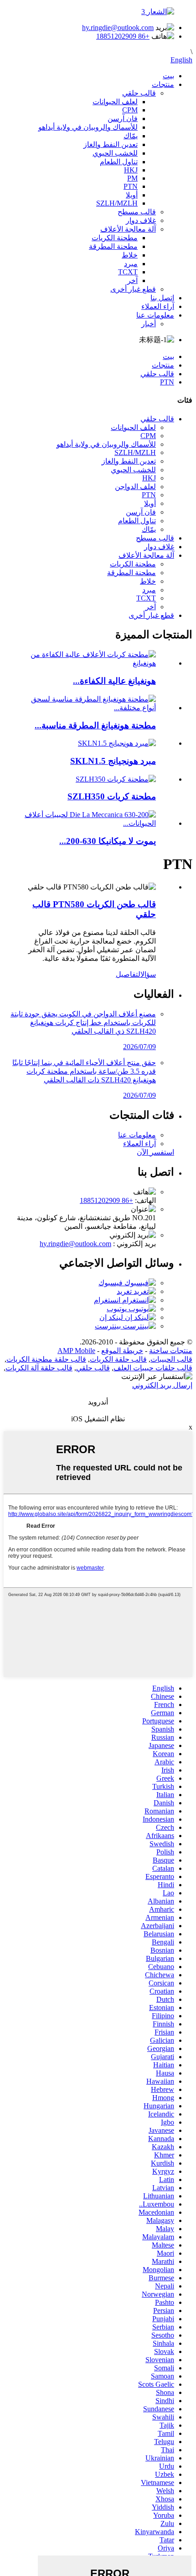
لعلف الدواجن (135, 487)
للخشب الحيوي (115, 153)
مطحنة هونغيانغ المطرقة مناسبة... (95, 725)
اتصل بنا (162, 298)
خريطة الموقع (122, 1351)
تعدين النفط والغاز (111, 144)
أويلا (132, 195)
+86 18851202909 (123, 36)
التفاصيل (128, 974)
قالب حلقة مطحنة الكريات (46, 1359)
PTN (131, 186)
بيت (168, 76)
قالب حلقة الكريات (118, 1359)
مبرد (131, 264)
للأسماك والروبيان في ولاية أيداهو (88, 127)
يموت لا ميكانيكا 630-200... (108, 841)
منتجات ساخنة (171, 1351)
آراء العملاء (158, 306)
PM (132, 178)
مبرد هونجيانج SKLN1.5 (113, 761)
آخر (132, 280)
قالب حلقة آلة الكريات (39, 1368)
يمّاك (131, 136)
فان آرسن (123, 119)
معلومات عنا (155, 315)
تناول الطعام (119, 162)
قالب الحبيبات (171, 1359)
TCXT (128, 272)
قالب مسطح (137, 212)
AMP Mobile (76, 1351)
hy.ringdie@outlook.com (118, 28)
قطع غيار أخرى (133, 289)
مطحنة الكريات (115, 238)
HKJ (131, 170)
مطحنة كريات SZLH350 (112, 796)
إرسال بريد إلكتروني (162, 1385)
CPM (130, 110)
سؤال (148, 974)
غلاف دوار (141, 220)
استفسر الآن (155, 1152)
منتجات (163, 84)
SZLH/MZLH (117, 203)
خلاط (130, 255)
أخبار (149, 324)
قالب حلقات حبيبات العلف (153, 1368)
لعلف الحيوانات (115, 102)
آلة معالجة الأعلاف (128, 229)
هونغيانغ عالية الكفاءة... (114, 681)
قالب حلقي (139, 93)
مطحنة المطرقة (113, 246)
